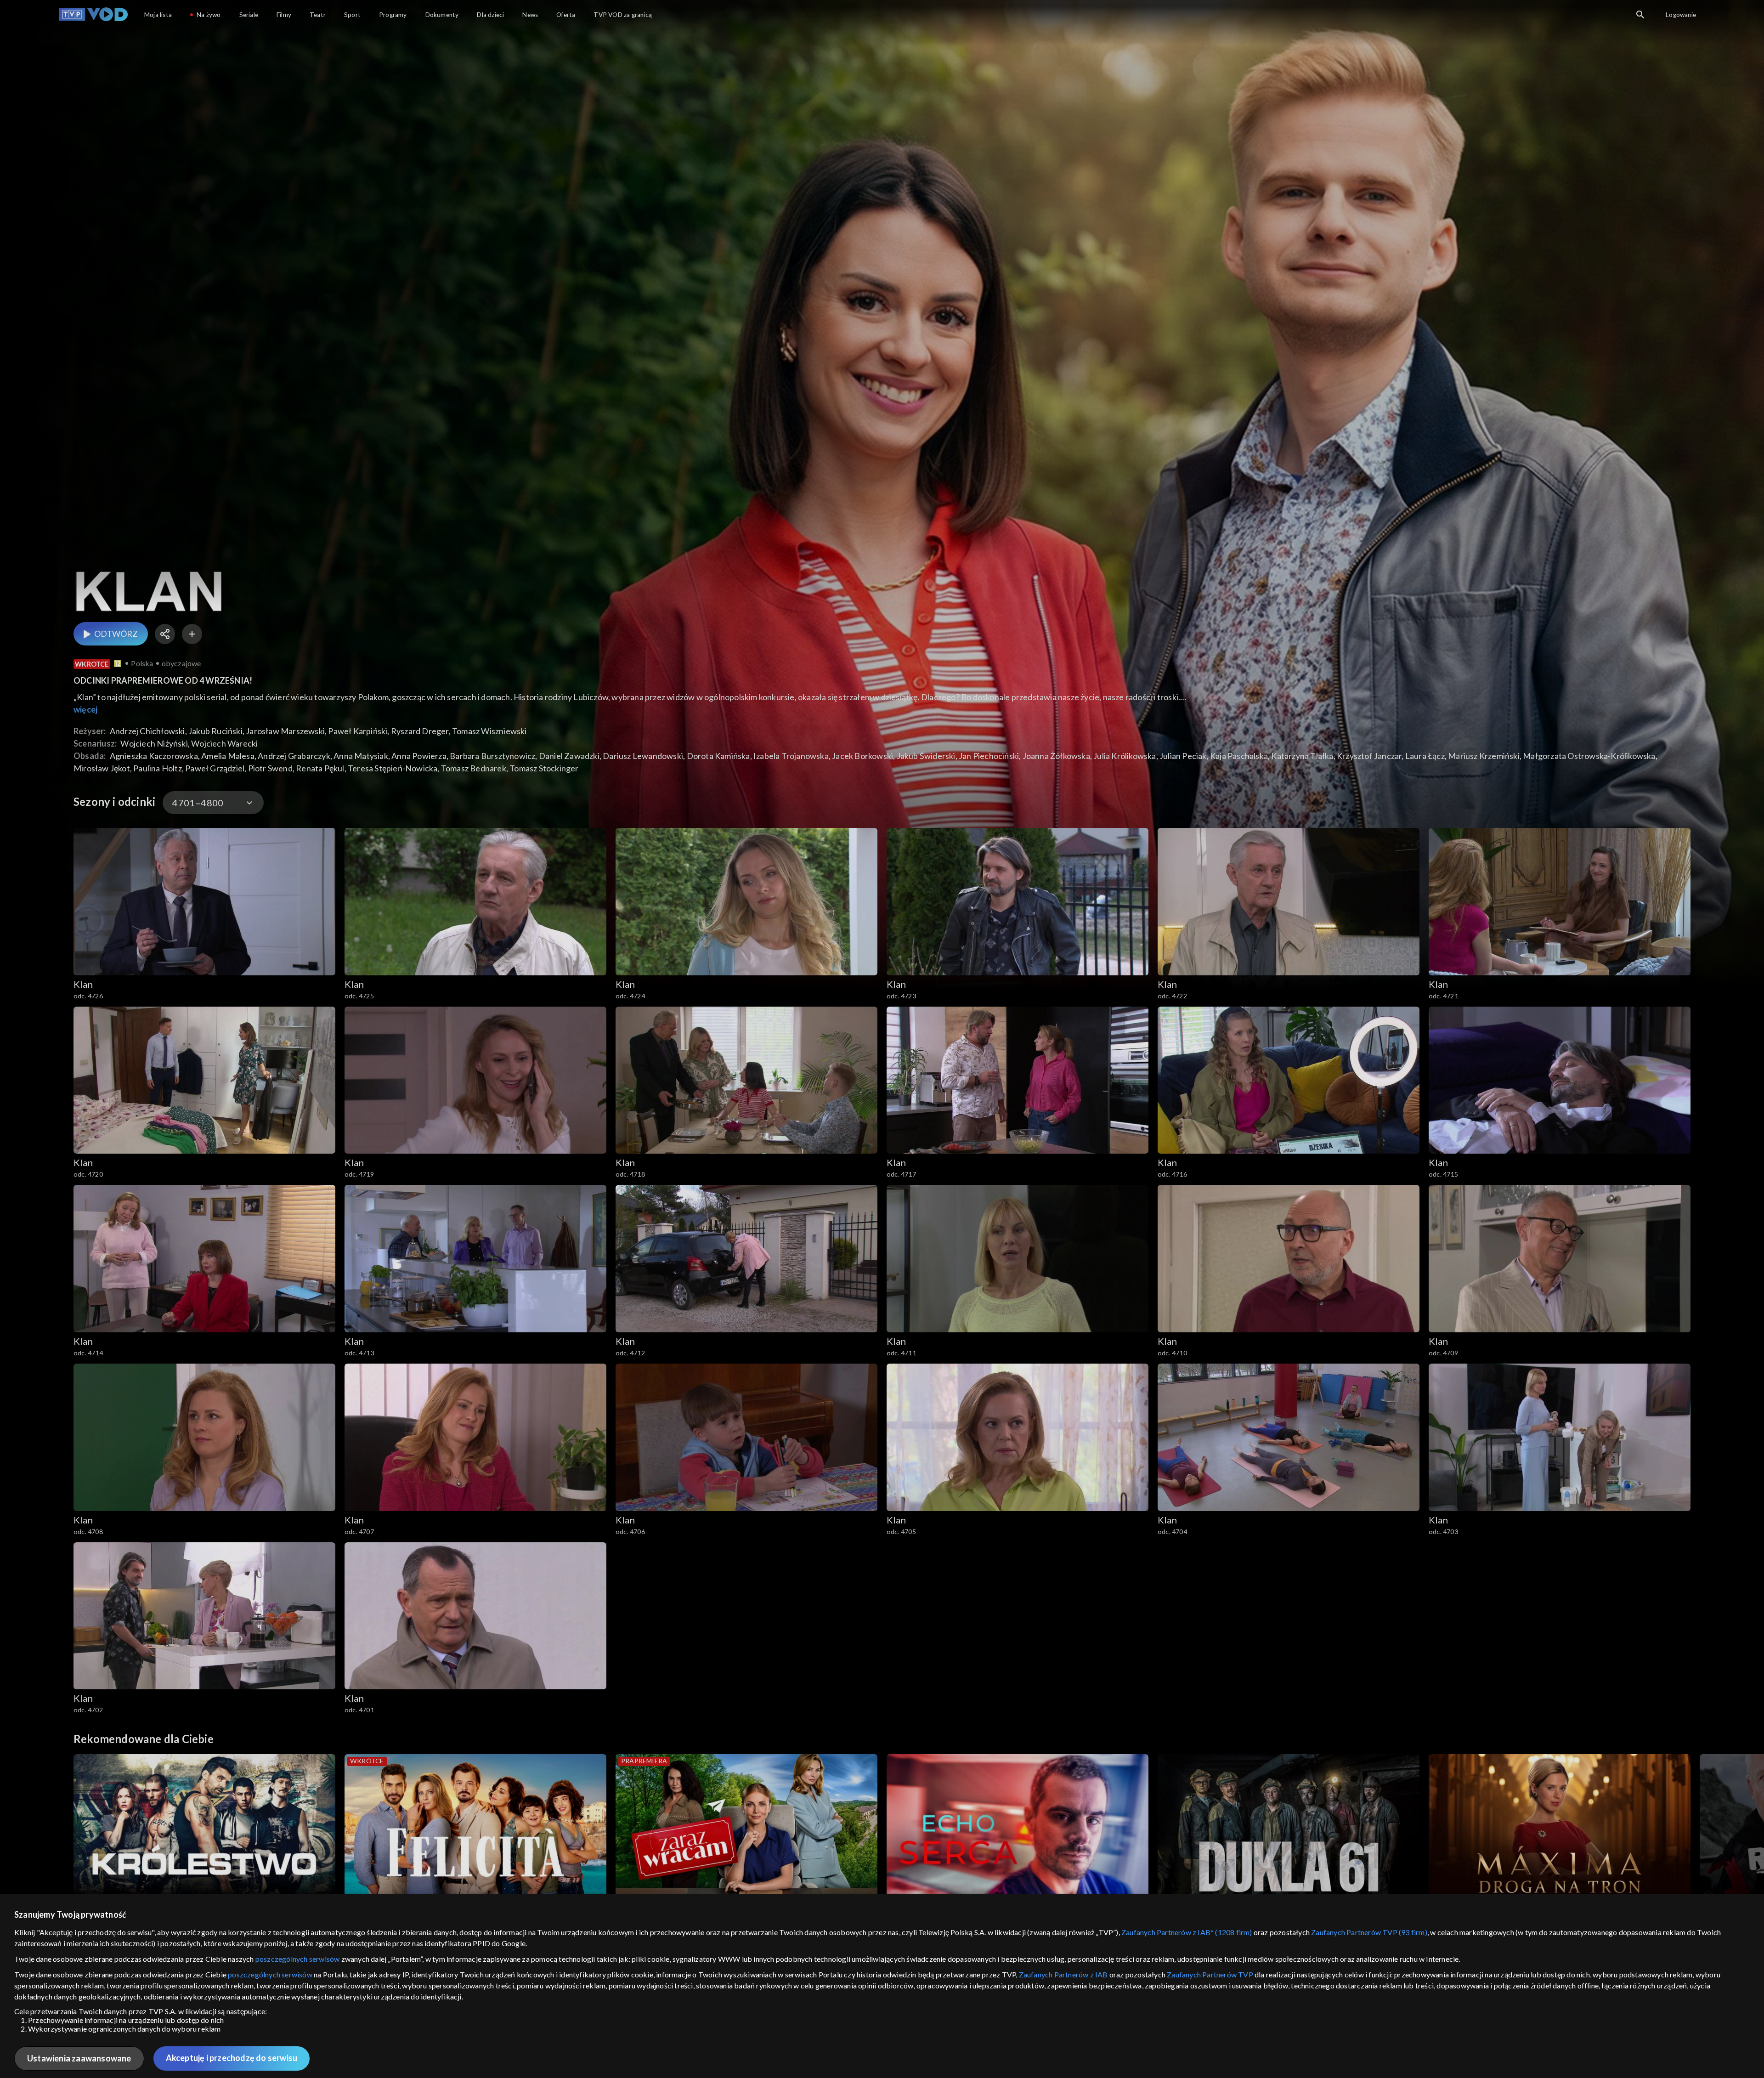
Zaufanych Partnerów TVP (1210, 1974)
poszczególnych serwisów (298, 1959)
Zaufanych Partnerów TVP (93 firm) (1369, 1932)
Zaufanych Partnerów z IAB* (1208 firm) (1187, 1932)
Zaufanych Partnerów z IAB (1063, 1974)
